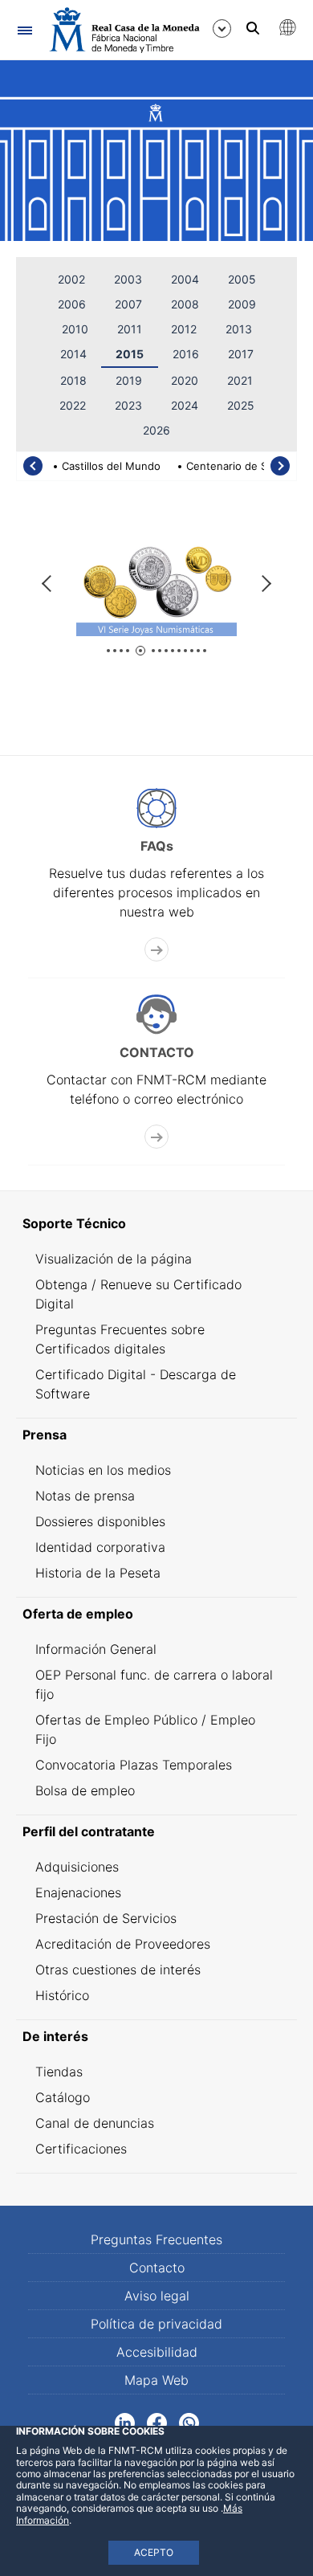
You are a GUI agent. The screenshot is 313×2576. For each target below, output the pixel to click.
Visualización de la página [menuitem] (114, 1259)
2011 (130, 329)
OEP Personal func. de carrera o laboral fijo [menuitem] (154, 1684)
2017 (241, 354)
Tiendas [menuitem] (59, 2072)
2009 (242, 304)
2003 (128, 279)
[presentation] (33, 466)
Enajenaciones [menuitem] (78, 1892)
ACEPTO (154, 2552)
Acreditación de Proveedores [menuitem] (123, 1944)
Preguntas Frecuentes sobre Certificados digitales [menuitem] (120, 1339)
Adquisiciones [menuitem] (77, 1867)
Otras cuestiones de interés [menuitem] (118, 1970)
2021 (240, 380)
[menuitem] (156, 1223)
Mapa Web (156, 2380)
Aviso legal (157, 2296)
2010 (75, 329)
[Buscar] (253, 28)
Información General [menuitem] (96, 1649)
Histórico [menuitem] (62, 1995)
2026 (156, 430)
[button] (108, 651)
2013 (239, 329)
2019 (129, 380)
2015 (130, 354)
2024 (185, 405)
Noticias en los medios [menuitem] (103, 1470)
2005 (242, 279)
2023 (128, 405)
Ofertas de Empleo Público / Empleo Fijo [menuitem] (145, 1729)
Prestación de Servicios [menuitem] (106, 1918)
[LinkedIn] (125, 2422)
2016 (186, 354)
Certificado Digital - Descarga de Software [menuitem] (136, 1384)
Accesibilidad (157, 2352)
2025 (241, 405)
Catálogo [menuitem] (63, 2097)
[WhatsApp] (189, 2422)
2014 (73, 354)
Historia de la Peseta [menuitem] (98, 1573)
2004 (185, 279)
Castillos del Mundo (111, 466)
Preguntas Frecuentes (156, 2239)
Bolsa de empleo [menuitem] (85, 1790)
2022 (73, 405)
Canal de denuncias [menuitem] (95, 2123)
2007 (128, 304)
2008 (185, 304)
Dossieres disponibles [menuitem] (100, 1521)
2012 (184, 329)
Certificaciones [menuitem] (81, 2149)
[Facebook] (157, 2422)
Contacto (157, 2268)
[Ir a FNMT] (124, 30)
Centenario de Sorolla (240, 466)
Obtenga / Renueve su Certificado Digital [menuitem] (138, 1294)
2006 (72, 304)
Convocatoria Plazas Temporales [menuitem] (134, 1765)
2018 (73, 380)
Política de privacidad (156, 2324)
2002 (71, 279)
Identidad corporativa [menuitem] (100, 1547)
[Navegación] (24, 30)
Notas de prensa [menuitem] (85, 1496)
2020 (185, 380)
